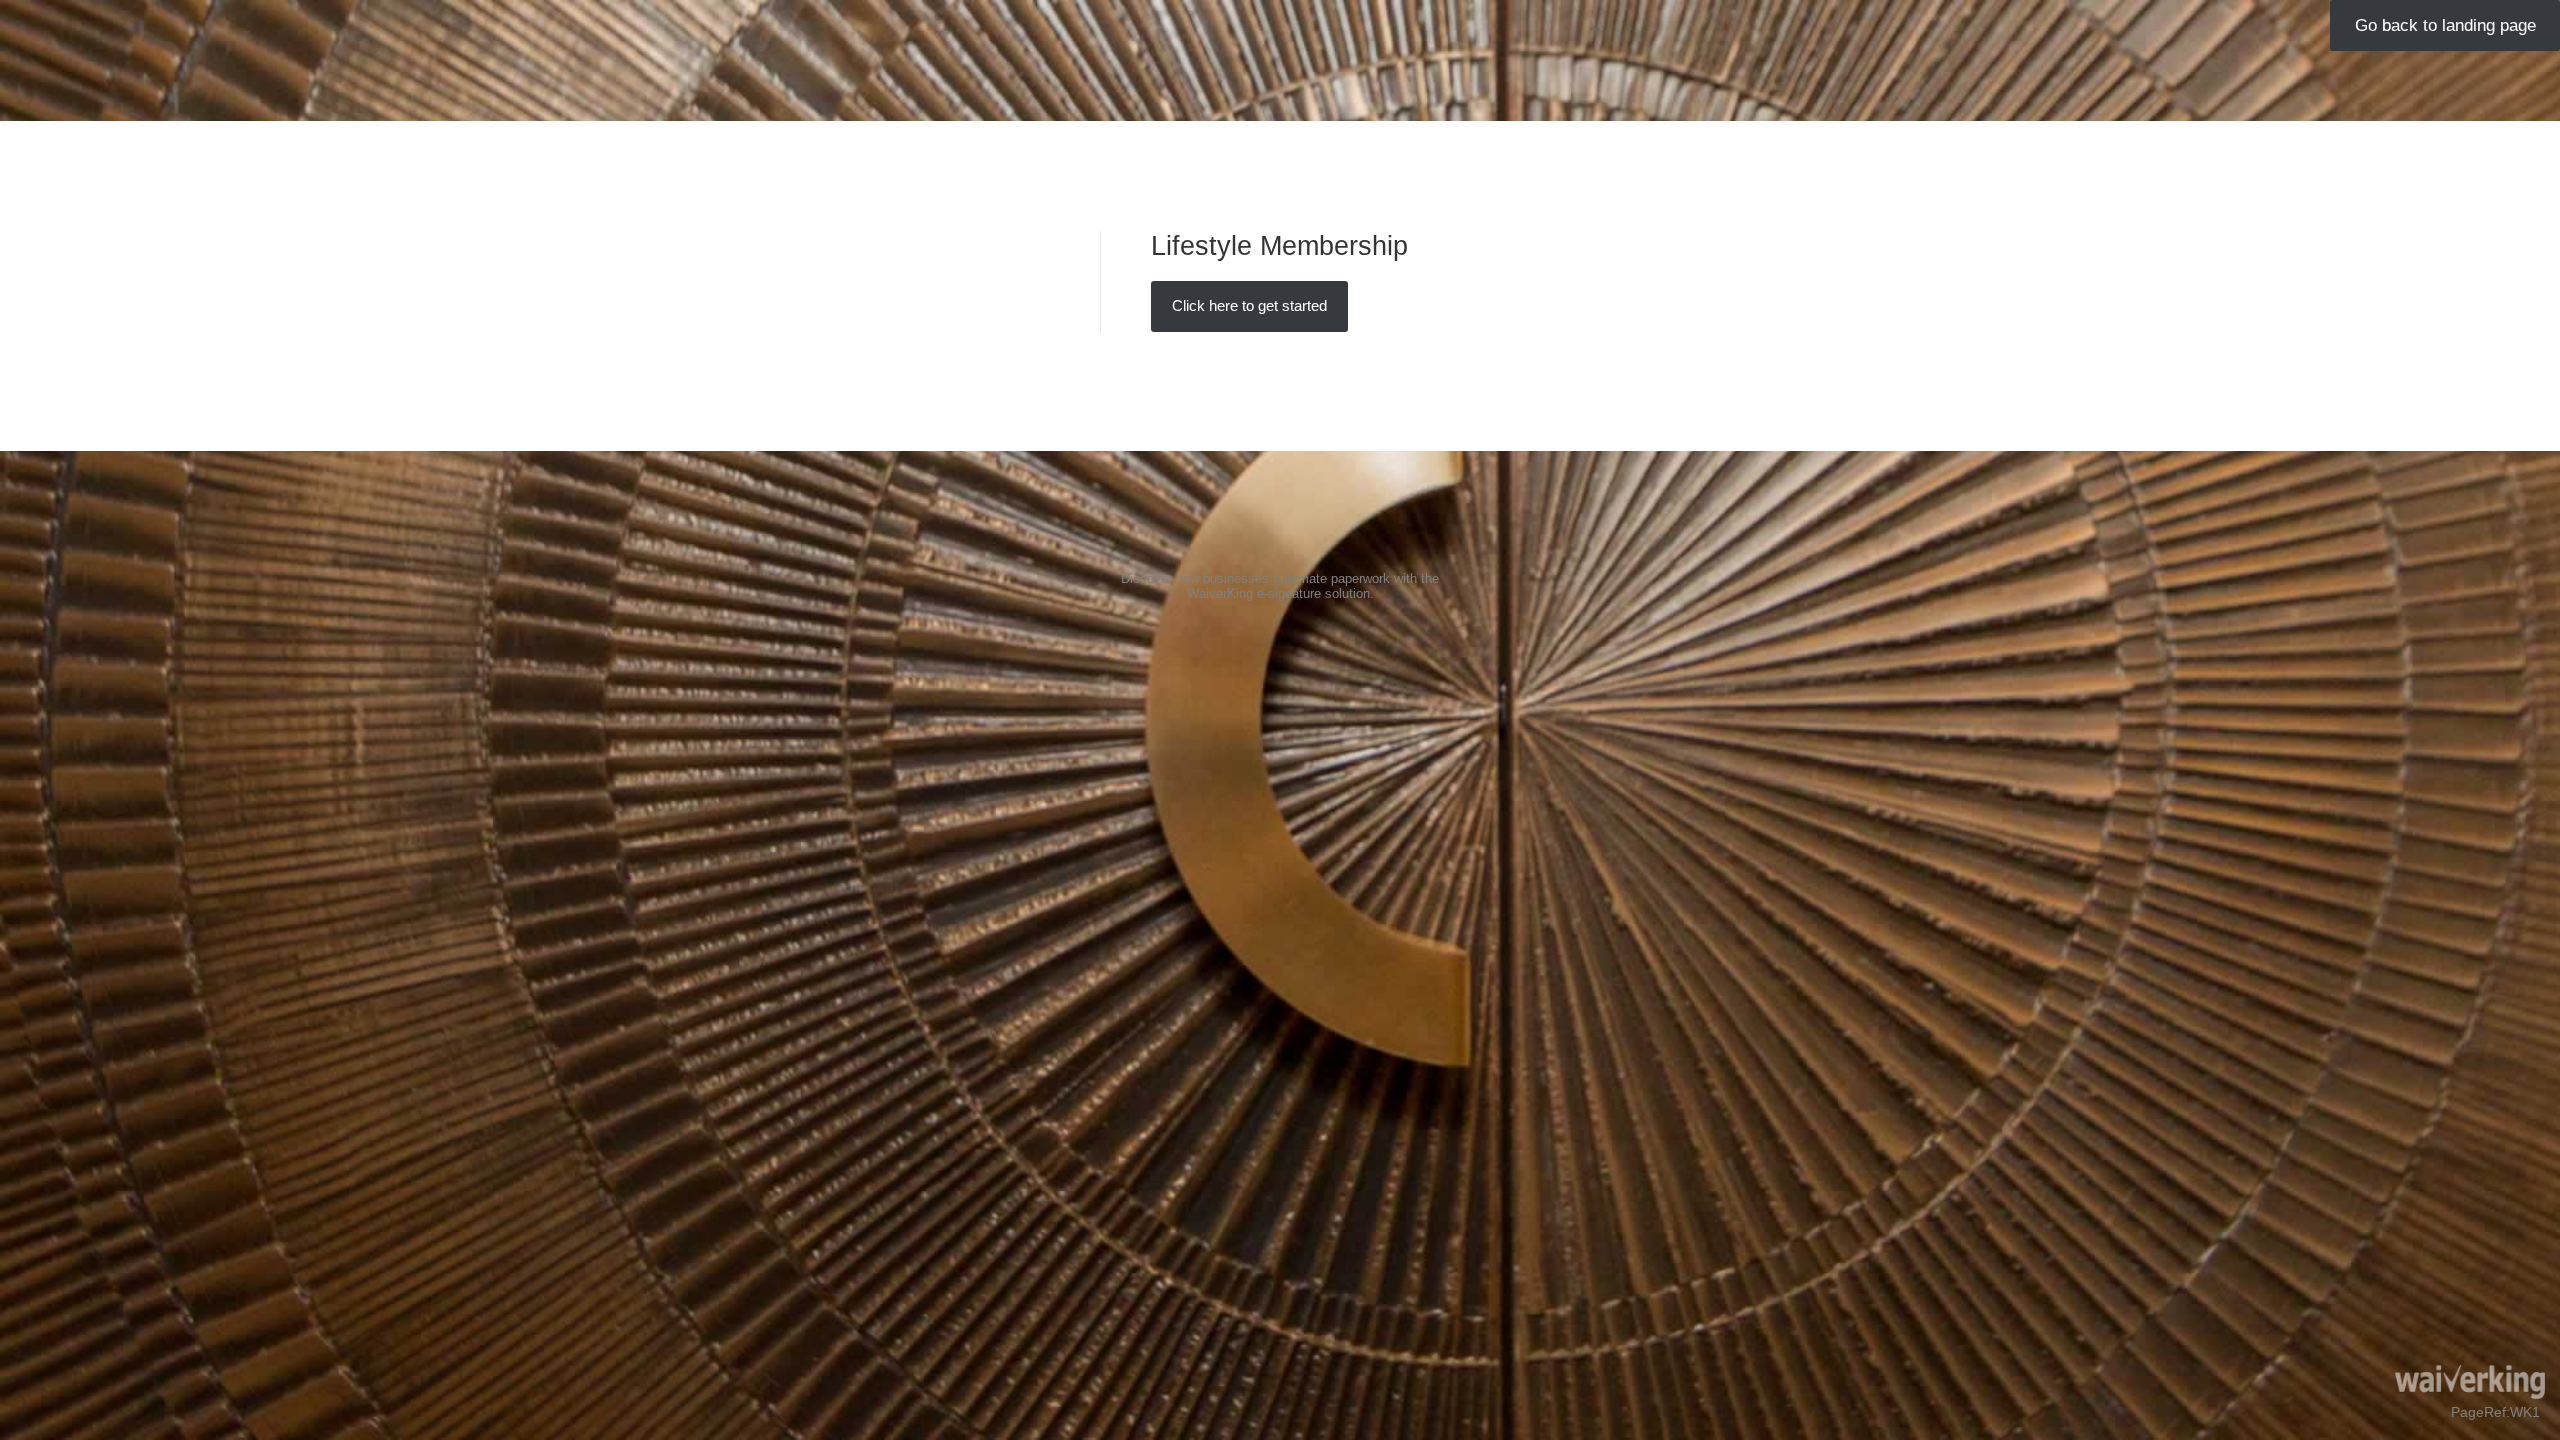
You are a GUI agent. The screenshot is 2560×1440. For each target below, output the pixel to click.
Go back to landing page (2445, 25)
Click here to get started (1249, 306)
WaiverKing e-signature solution (1278, 593)
